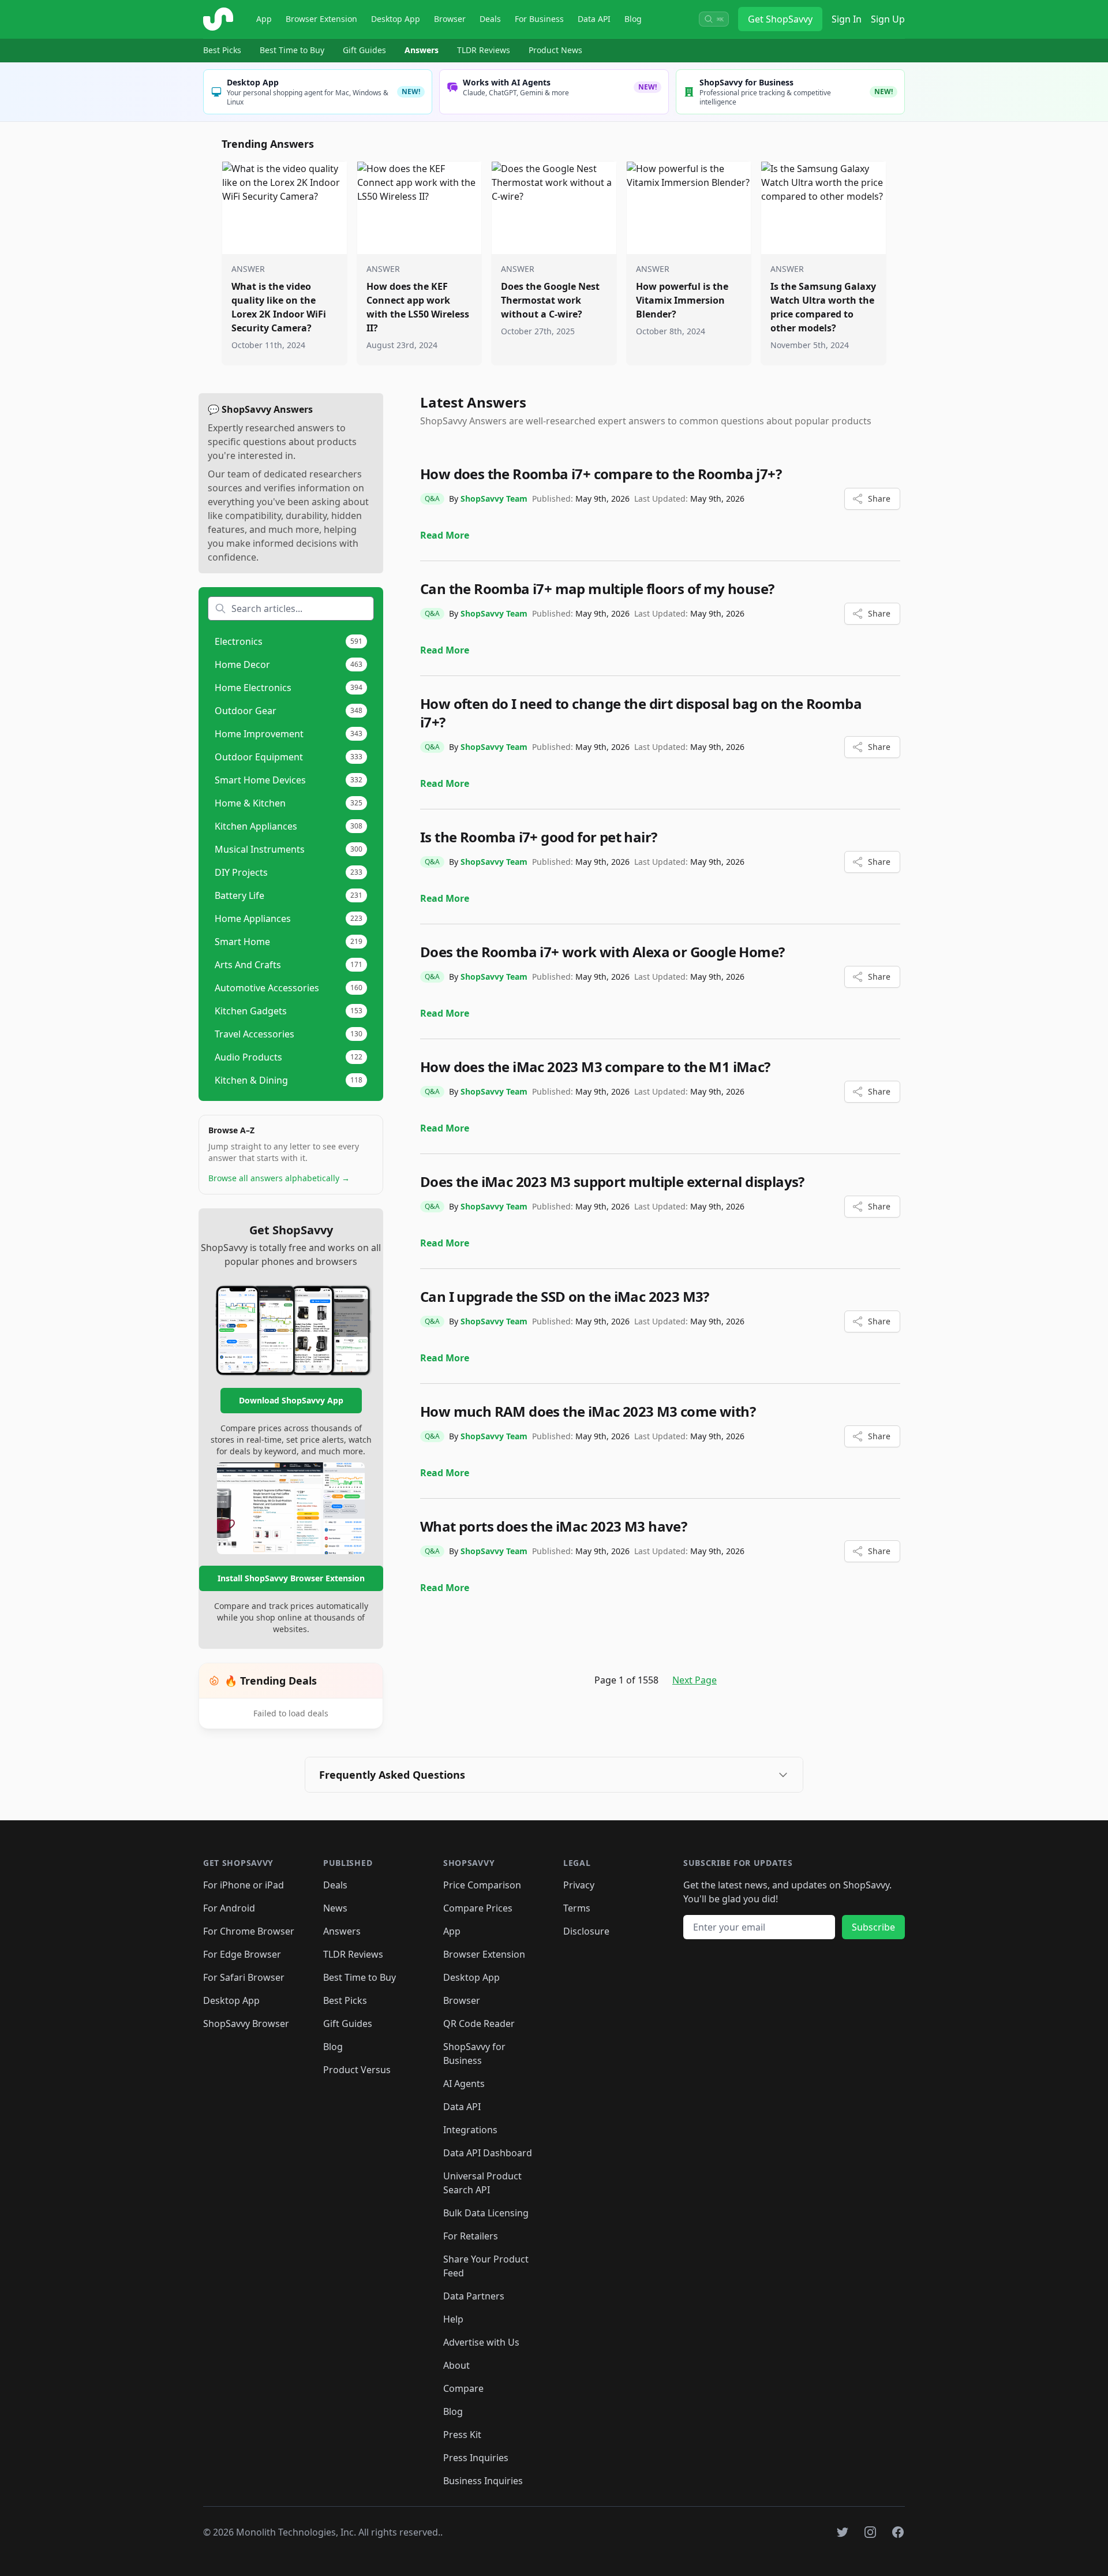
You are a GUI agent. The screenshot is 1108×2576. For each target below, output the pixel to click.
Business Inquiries (483, 2481)
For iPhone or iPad (244, 1885)
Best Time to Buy (292, 50)
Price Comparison (482, 1885)
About (456, 2365)
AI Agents (464, 2084)
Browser (450, 19)
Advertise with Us (481, 2342)
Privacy (579, 1885)
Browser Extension (321, 19)
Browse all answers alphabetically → (279, 1178)
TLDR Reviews (484, 50)
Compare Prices (478, 1908)
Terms (577, 1908)
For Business (539, 19)
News (335, 1908)
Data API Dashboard (488, 2153)
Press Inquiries (476, 2458)
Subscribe (873, 1927)
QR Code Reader (479, 2024)
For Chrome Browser (249, 1931)
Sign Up (888, 19)
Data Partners (474, 2296)
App (264, 19)
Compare (463, 2388)
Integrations (470, 2130)
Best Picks (222, 50)
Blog (633, 19)
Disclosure (586, 1931)
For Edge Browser (242, 1954)
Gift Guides (364, 50)
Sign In (847, 19)
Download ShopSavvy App (291, 1400)
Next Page (695, 1680)
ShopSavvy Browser (246, 2024)
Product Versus (357, 2070)
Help (453, 2319)
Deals (490, 19)
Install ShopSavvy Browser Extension (291, 1578)
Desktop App (396, 19)
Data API (594, 19)
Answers (422, 50)
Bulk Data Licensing (486, 2213)
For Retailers (471, 2236)
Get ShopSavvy (780, 19)
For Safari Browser (244, 1977)
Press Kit (462, 2435)
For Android (229, 1908)
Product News (555, 50)
